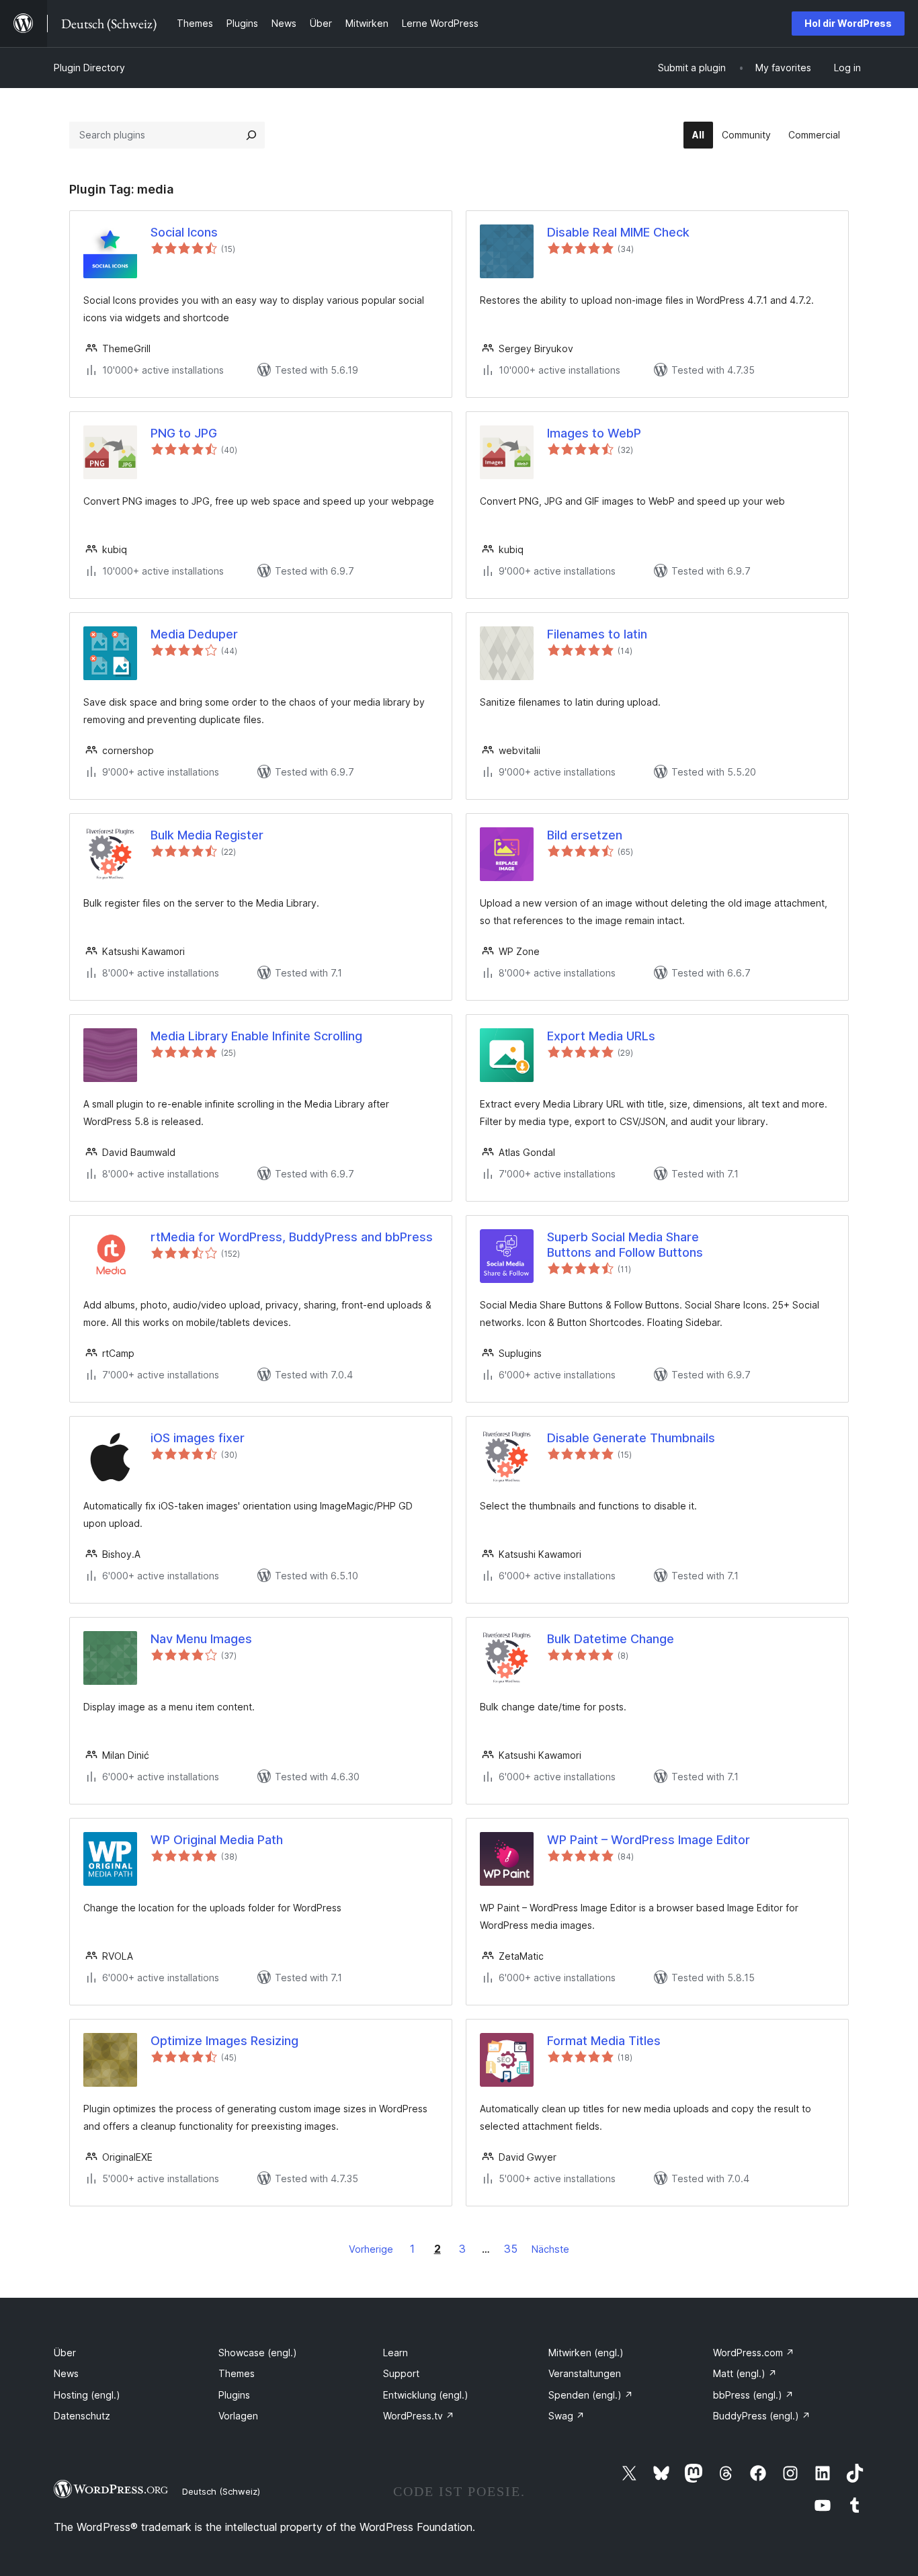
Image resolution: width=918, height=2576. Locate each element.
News (66, 2373)
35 (511, 2249)
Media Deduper (194, 634)
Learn (395, 2353)
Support (401, 2373)
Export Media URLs (601, 1036)
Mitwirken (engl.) (586, 2353)
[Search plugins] (251, 135)
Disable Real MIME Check (618, 232)
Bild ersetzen (585, 835)
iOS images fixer (198, 1438)
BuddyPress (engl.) (762, 2416)
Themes (237, 2373)
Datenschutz (82, 2416)
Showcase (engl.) (258, 2353)
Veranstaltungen (585, 2373)
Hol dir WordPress (848, 23)
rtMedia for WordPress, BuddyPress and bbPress (292, 1237)
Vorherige (371, 2249)
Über (65, 2353)
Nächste (550, 2249)
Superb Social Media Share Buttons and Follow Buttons (625, 1245)
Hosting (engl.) (87, 2395)
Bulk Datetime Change (611, 1639)
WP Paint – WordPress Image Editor (649, 1840)
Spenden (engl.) (591, 2395)
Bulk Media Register (207, 835)
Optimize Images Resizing (224, 2041)
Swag (567, 2416)
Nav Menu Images (201, 1639)
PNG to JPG (184, 433)
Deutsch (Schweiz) (221, 2491)
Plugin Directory (89, 68)
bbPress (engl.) (753, 2395)
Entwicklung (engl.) (426, 2395)
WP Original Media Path (217, 1840)
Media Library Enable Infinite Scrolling (256, 1036)
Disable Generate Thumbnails (631, 1438)
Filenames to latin (597, 634)
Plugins (234, 2395)
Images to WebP (594, 433)
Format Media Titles (604, 2041)
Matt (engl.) (745, 2373)
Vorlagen (238, 2416)
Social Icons (184, 232)
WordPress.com (754, 2353)
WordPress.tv (419, 2416)
